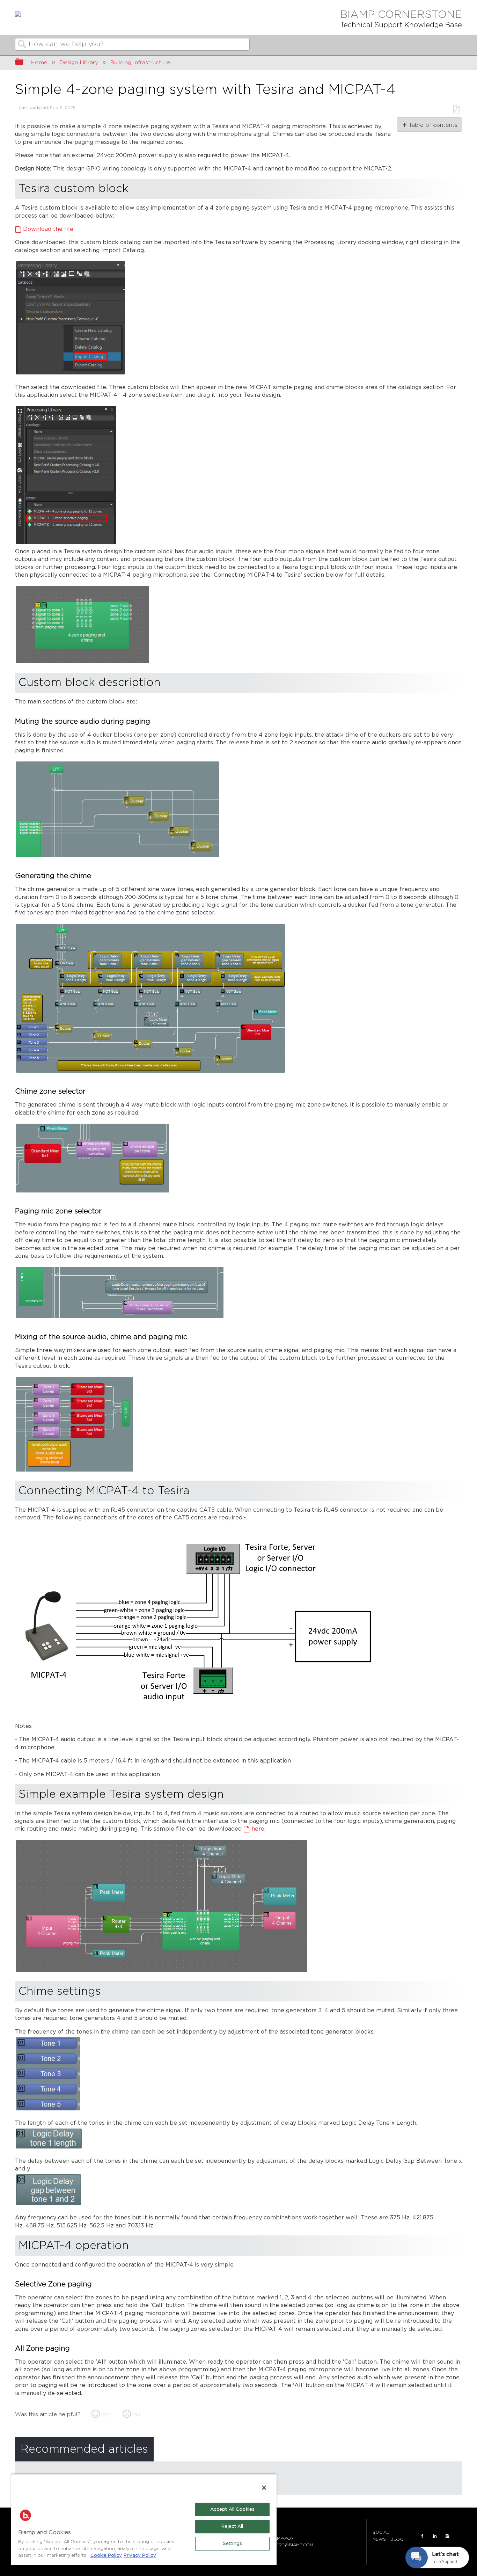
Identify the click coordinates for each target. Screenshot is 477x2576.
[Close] (264, 2488)
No (137, 2415)
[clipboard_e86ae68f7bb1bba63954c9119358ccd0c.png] (93, 1192)
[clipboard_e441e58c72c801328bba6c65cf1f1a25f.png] (118, 857)
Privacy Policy (140, 2556)
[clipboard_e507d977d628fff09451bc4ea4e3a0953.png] (151, 1072)
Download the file (48, 229)
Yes (107, 2415)
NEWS (379, 2539)
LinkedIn (435, 2536)
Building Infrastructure (140, 63)
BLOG (397, 2539)
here (258, 1829)
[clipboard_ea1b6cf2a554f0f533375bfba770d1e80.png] (83, 663)
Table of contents (433, 125)
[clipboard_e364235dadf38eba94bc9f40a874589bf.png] (120, 1317)
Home (39, 63)
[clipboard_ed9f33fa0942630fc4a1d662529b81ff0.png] (162, 1972)
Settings (232, 2544)
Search (22, 45)
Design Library (79, 63)
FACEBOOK (422, 2536)
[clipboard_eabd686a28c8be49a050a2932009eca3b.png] (71, 374)
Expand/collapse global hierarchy (24, 63)
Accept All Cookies (232, 2509)
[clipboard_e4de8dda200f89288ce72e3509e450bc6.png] (66, 544)
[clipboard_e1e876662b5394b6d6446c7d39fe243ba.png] (198, 1713)
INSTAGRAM (447, 2536)
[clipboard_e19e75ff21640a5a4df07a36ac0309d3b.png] (48, 2110)
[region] (144, 2519)
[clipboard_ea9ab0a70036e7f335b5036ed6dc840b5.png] (49, 2205)
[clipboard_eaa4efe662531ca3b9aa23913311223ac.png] (49, 2148)
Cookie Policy (106, 2556)
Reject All (232, 2527)
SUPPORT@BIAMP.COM (289, 2545)
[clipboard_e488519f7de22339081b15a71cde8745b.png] (75, 1471)
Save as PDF (456, 110)
